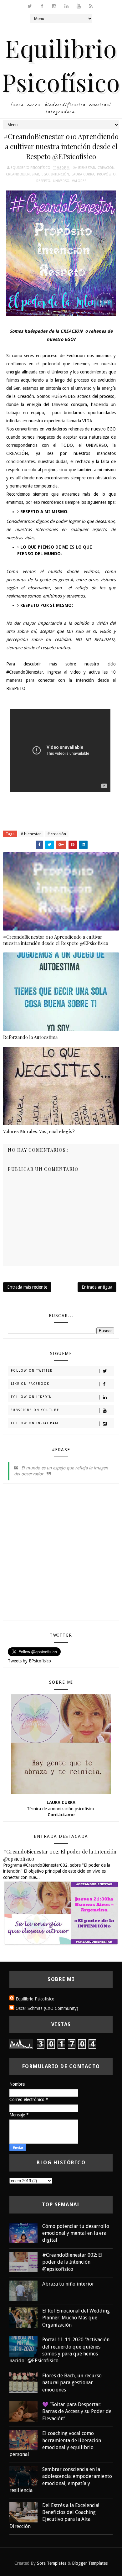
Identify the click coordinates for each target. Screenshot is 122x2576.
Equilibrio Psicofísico (35, 1999)
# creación (57, 834)
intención (60, 174)
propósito (106, 174)
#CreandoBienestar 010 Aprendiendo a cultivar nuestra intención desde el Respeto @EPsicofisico (56, 940)
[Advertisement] (61, 1554)
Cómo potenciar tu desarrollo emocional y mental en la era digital (76, 2233)
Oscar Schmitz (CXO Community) (47, 2008)
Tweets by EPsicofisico (29, 1661)
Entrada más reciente (27, 1287)
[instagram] (54, 6)
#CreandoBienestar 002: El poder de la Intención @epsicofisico (72, 2262)
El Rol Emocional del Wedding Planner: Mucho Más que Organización (76, 2318)
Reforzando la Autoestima (30, 1037)
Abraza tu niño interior (68, 2284)
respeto (43, 181)
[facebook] (42, 6)
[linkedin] (66, 6)
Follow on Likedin (31, 1397)
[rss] (91, 6)
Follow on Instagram (35, 1423)
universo (61, 181)
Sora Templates (52, 2563)
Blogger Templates (90, 2563)
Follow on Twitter (32, 1371)
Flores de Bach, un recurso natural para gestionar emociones (72, 2383)
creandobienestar (23, 174)
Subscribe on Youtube (35, 1410)
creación (106, 168)
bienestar (87, 168)
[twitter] (30, 6)
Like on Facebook (30, 1384)
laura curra (83, 174)
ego (45, 174)
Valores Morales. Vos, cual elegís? (39, 1131)
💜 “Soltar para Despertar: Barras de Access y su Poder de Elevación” (77, 2412)
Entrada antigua (97, 1287)
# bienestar (31, 834)
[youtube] (79, 6)
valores (79, 181)
